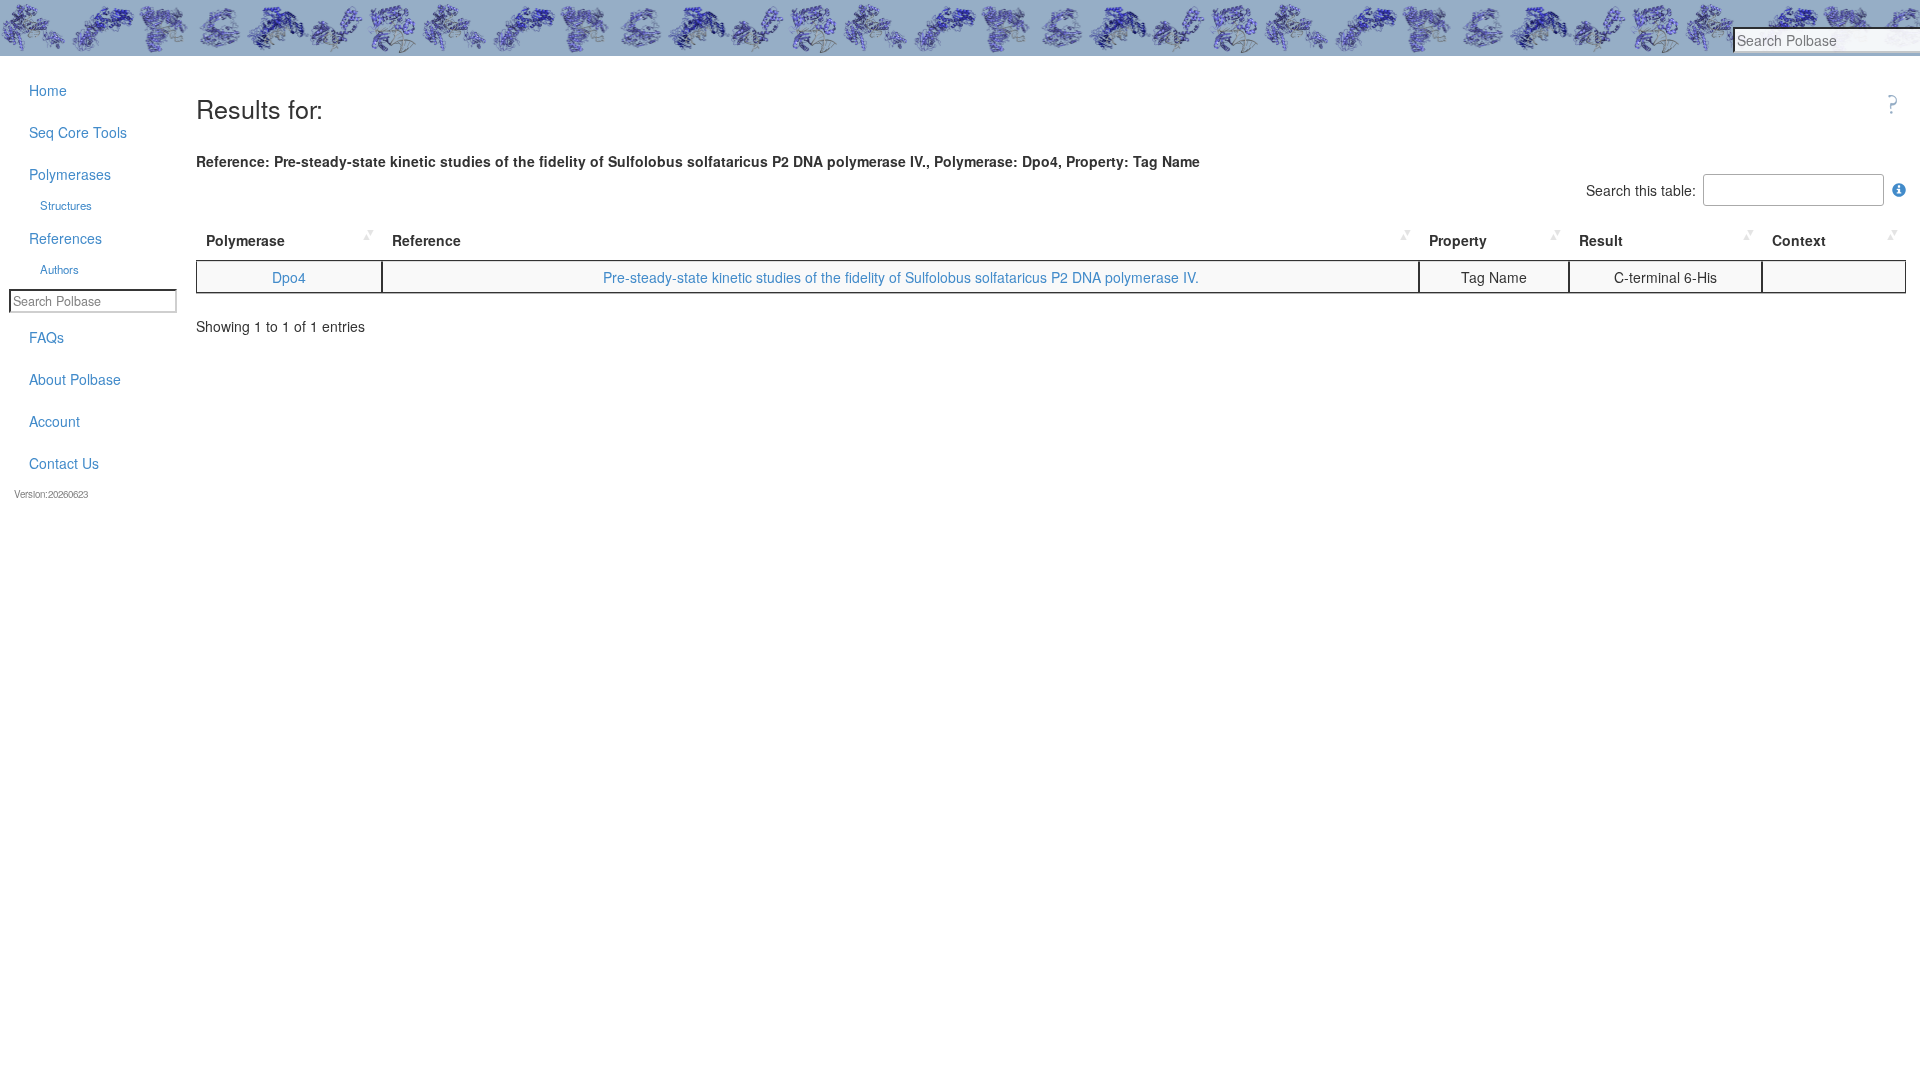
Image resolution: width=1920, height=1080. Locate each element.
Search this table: (1641, 190)
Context (1799, 240)
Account (54, 421)
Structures (66, 205)
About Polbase (75, 379)
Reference (426, 240)
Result (1601, 240)
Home (48, 90)
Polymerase (245, 240)
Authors (59, 269)
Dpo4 (289, 277)
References (65, 238)
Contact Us (64, 463)
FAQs (46, 337)
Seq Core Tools (78, 132)
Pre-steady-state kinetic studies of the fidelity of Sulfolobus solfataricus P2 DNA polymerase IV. (901, 277)
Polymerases (70, 174)
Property (1458, 240)
